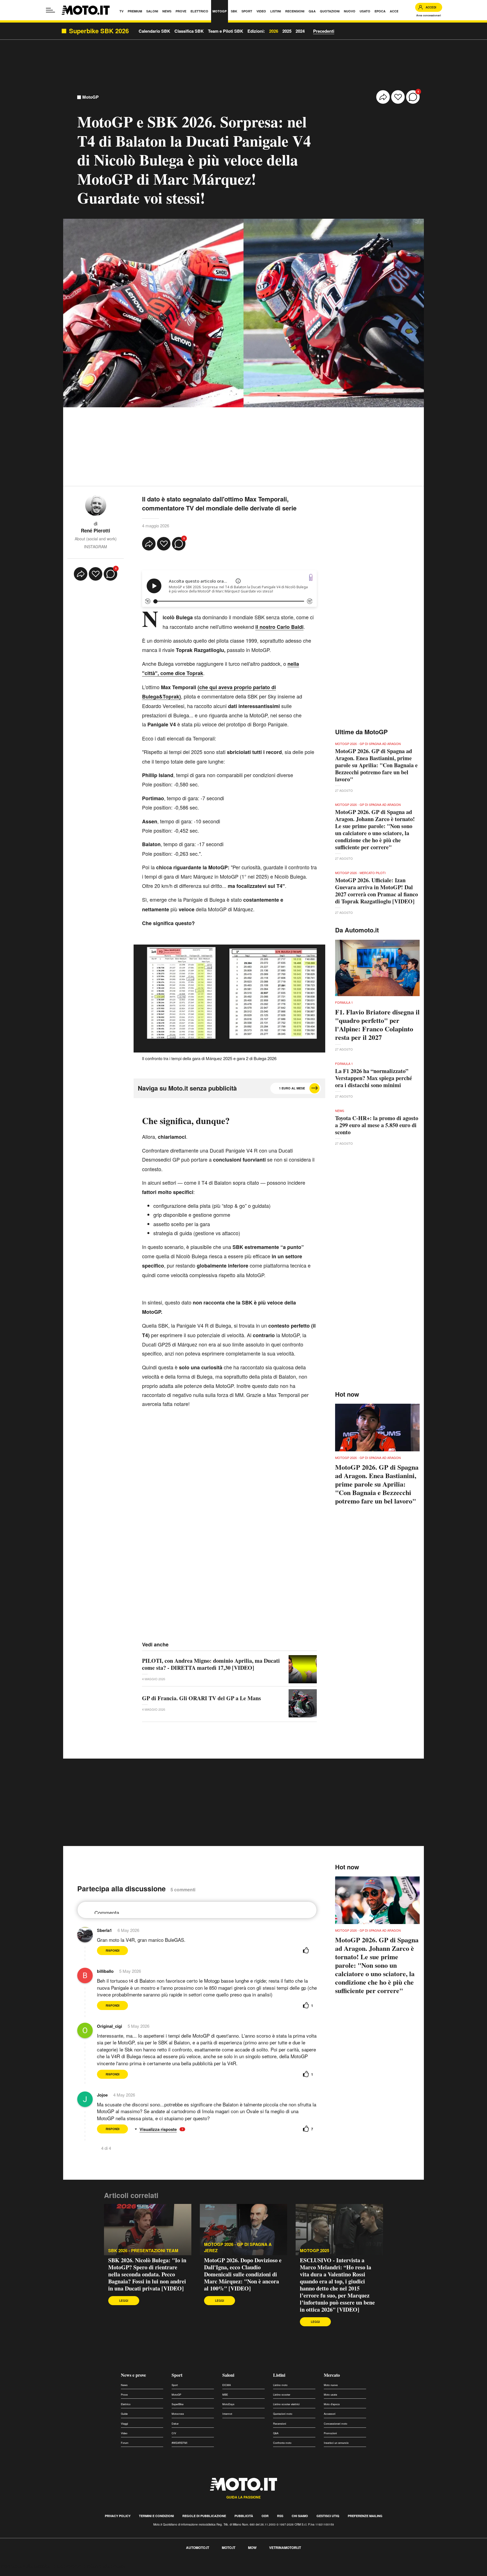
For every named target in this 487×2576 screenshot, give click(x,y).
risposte (170, 2129)
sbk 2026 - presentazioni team (143, 2251)
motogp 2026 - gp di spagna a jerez (238, 2247)
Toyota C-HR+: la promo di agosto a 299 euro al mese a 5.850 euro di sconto (377, 1125)
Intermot (227, 2414)
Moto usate (330, 2395)
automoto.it (198, 2548)
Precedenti (324, 31)
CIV (174, 2433)
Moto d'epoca (332, 2404)
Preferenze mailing (365, 2516)
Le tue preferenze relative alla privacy (88, 2566)
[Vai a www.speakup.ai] (311, 577)
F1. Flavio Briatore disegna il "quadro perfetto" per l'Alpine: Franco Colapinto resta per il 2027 (377, 1025)
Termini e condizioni (156, 2516)
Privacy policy (118, 2516)
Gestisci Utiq (328, 2516)
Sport (177, 2375)
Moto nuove (331, 2385)
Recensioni (280, 2424)
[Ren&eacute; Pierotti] (96, 505)
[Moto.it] (86, 10)
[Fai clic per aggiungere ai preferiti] (398, 97)
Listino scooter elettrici (286, 2404)
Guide (124, 2414)
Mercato (332, 2375)
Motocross (178, 2414)
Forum (125, 2443)
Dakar (175, 2424)
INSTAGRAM (96, 547)
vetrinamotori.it (285, 2548)
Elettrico (126, 2404)
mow (252, 2548)
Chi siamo (300, 2516)
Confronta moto (282, 2443)
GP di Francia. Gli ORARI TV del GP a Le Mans (202, 1698)
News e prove (133, 2375)
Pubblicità (244, 2516)
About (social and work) (96, 539)
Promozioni (330, 2433)
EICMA (227, 2385)
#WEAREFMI (180, 2443)
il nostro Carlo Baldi (279, 627)
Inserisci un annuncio (336, 2443)
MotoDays (228, 2404)
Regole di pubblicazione (204, 2516)
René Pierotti (96, 530)
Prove (124, 2395)
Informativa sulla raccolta (25, 2566)
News (124, 2385)
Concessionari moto (336, 2424)
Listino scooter (282, 2395)
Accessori (330, 2414)
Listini (279, 2375)
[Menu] (50, 10)
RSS (280, 2516)
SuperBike (178, 2404)
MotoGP (90, 97)
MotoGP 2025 (315, 2251)
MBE (225, 2395)
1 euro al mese (292, 1088)
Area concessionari (429, 15)
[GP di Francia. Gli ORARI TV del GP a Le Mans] (303, 1703)
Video (124, 2433)
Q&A (276, 2433)
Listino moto (280, 2385)
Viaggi (124, 2424)
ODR (265, 2516)
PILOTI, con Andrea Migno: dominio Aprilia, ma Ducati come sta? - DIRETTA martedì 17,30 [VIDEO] (211, 1664)
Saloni (228, 2375)
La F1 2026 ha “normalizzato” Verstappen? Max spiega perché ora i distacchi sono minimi (374, 1078)
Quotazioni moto (283, 2414)
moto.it (229, 2548)
